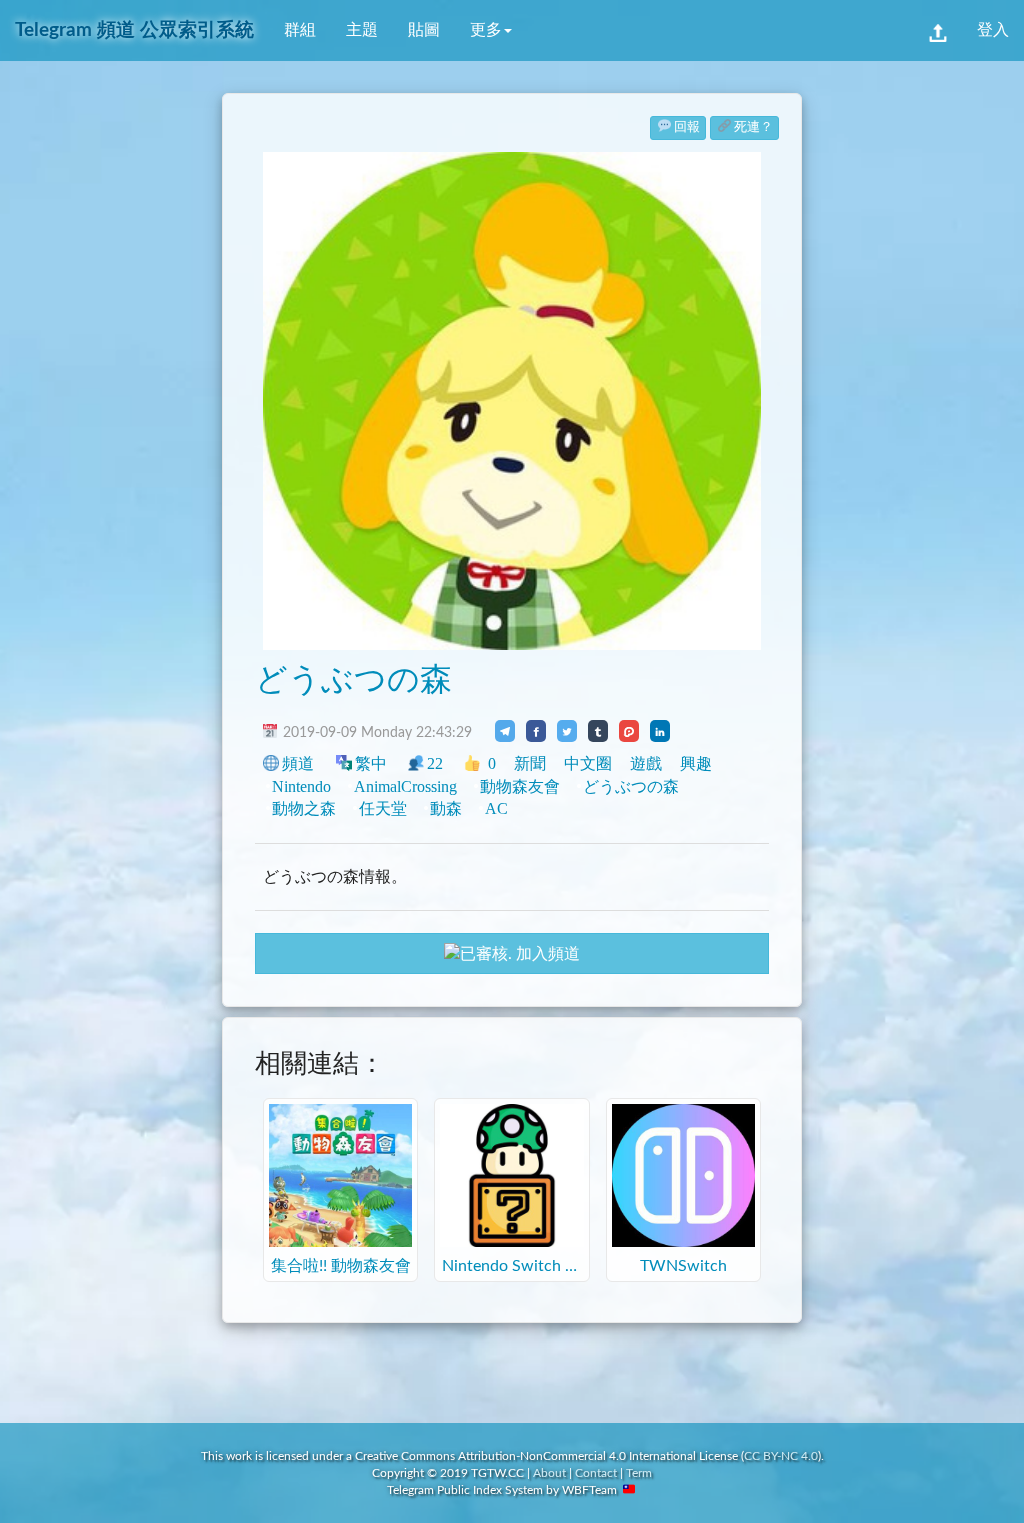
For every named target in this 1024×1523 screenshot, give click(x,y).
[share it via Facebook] (536, 731)
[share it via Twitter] (567, 731)
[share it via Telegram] (505, 731)
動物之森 (304, 808)
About (549, 1473)
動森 (446, 808)
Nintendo (301, 786)
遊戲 (646, 763)
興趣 (696, 763)
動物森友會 (520, 786)
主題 (362, 30)
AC (496, 808)
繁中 (371, 763)
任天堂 (383, 808)
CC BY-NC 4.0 (781, 1456)
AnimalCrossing (405, 786)
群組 (300, 30)
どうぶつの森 (353, 680)
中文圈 (588, 763)
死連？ (753, 127)
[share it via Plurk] (629, 731)
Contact (596, 1473)
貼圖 (424, 30)
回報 (687, 127)
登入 (993, 30)
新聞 (530, 763)
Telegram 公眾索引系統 (134, 30)
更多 (486, 30)
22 (435, 763)
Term (639, 1473)
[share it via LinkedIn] (660, 731)
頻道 (298, 763)
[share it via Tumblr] (598, 731)
